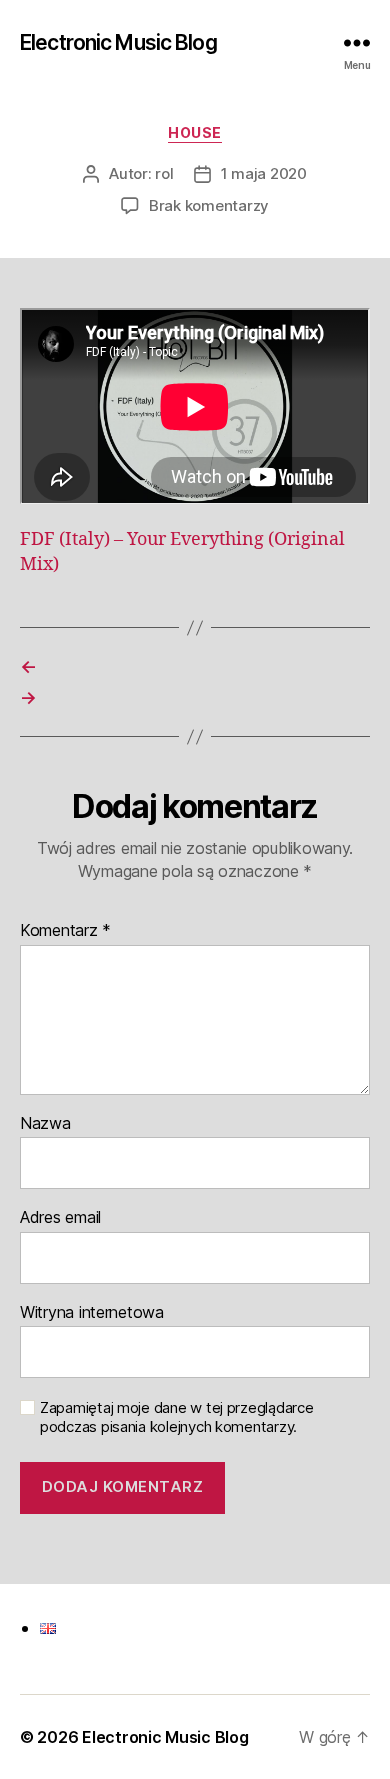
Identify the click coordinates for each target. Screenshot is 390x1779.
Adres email (60, 1218)
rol (164, 173)
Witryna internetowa (92, 1313)
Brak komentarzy (209, 205)
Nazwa (45, 1124)
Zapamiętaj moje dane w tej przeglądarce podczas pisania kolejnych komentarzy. (176, 1417)
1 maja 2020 (264, 173)
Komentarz (65, 931)
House (195, 132)
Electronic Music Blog (118, 42)
